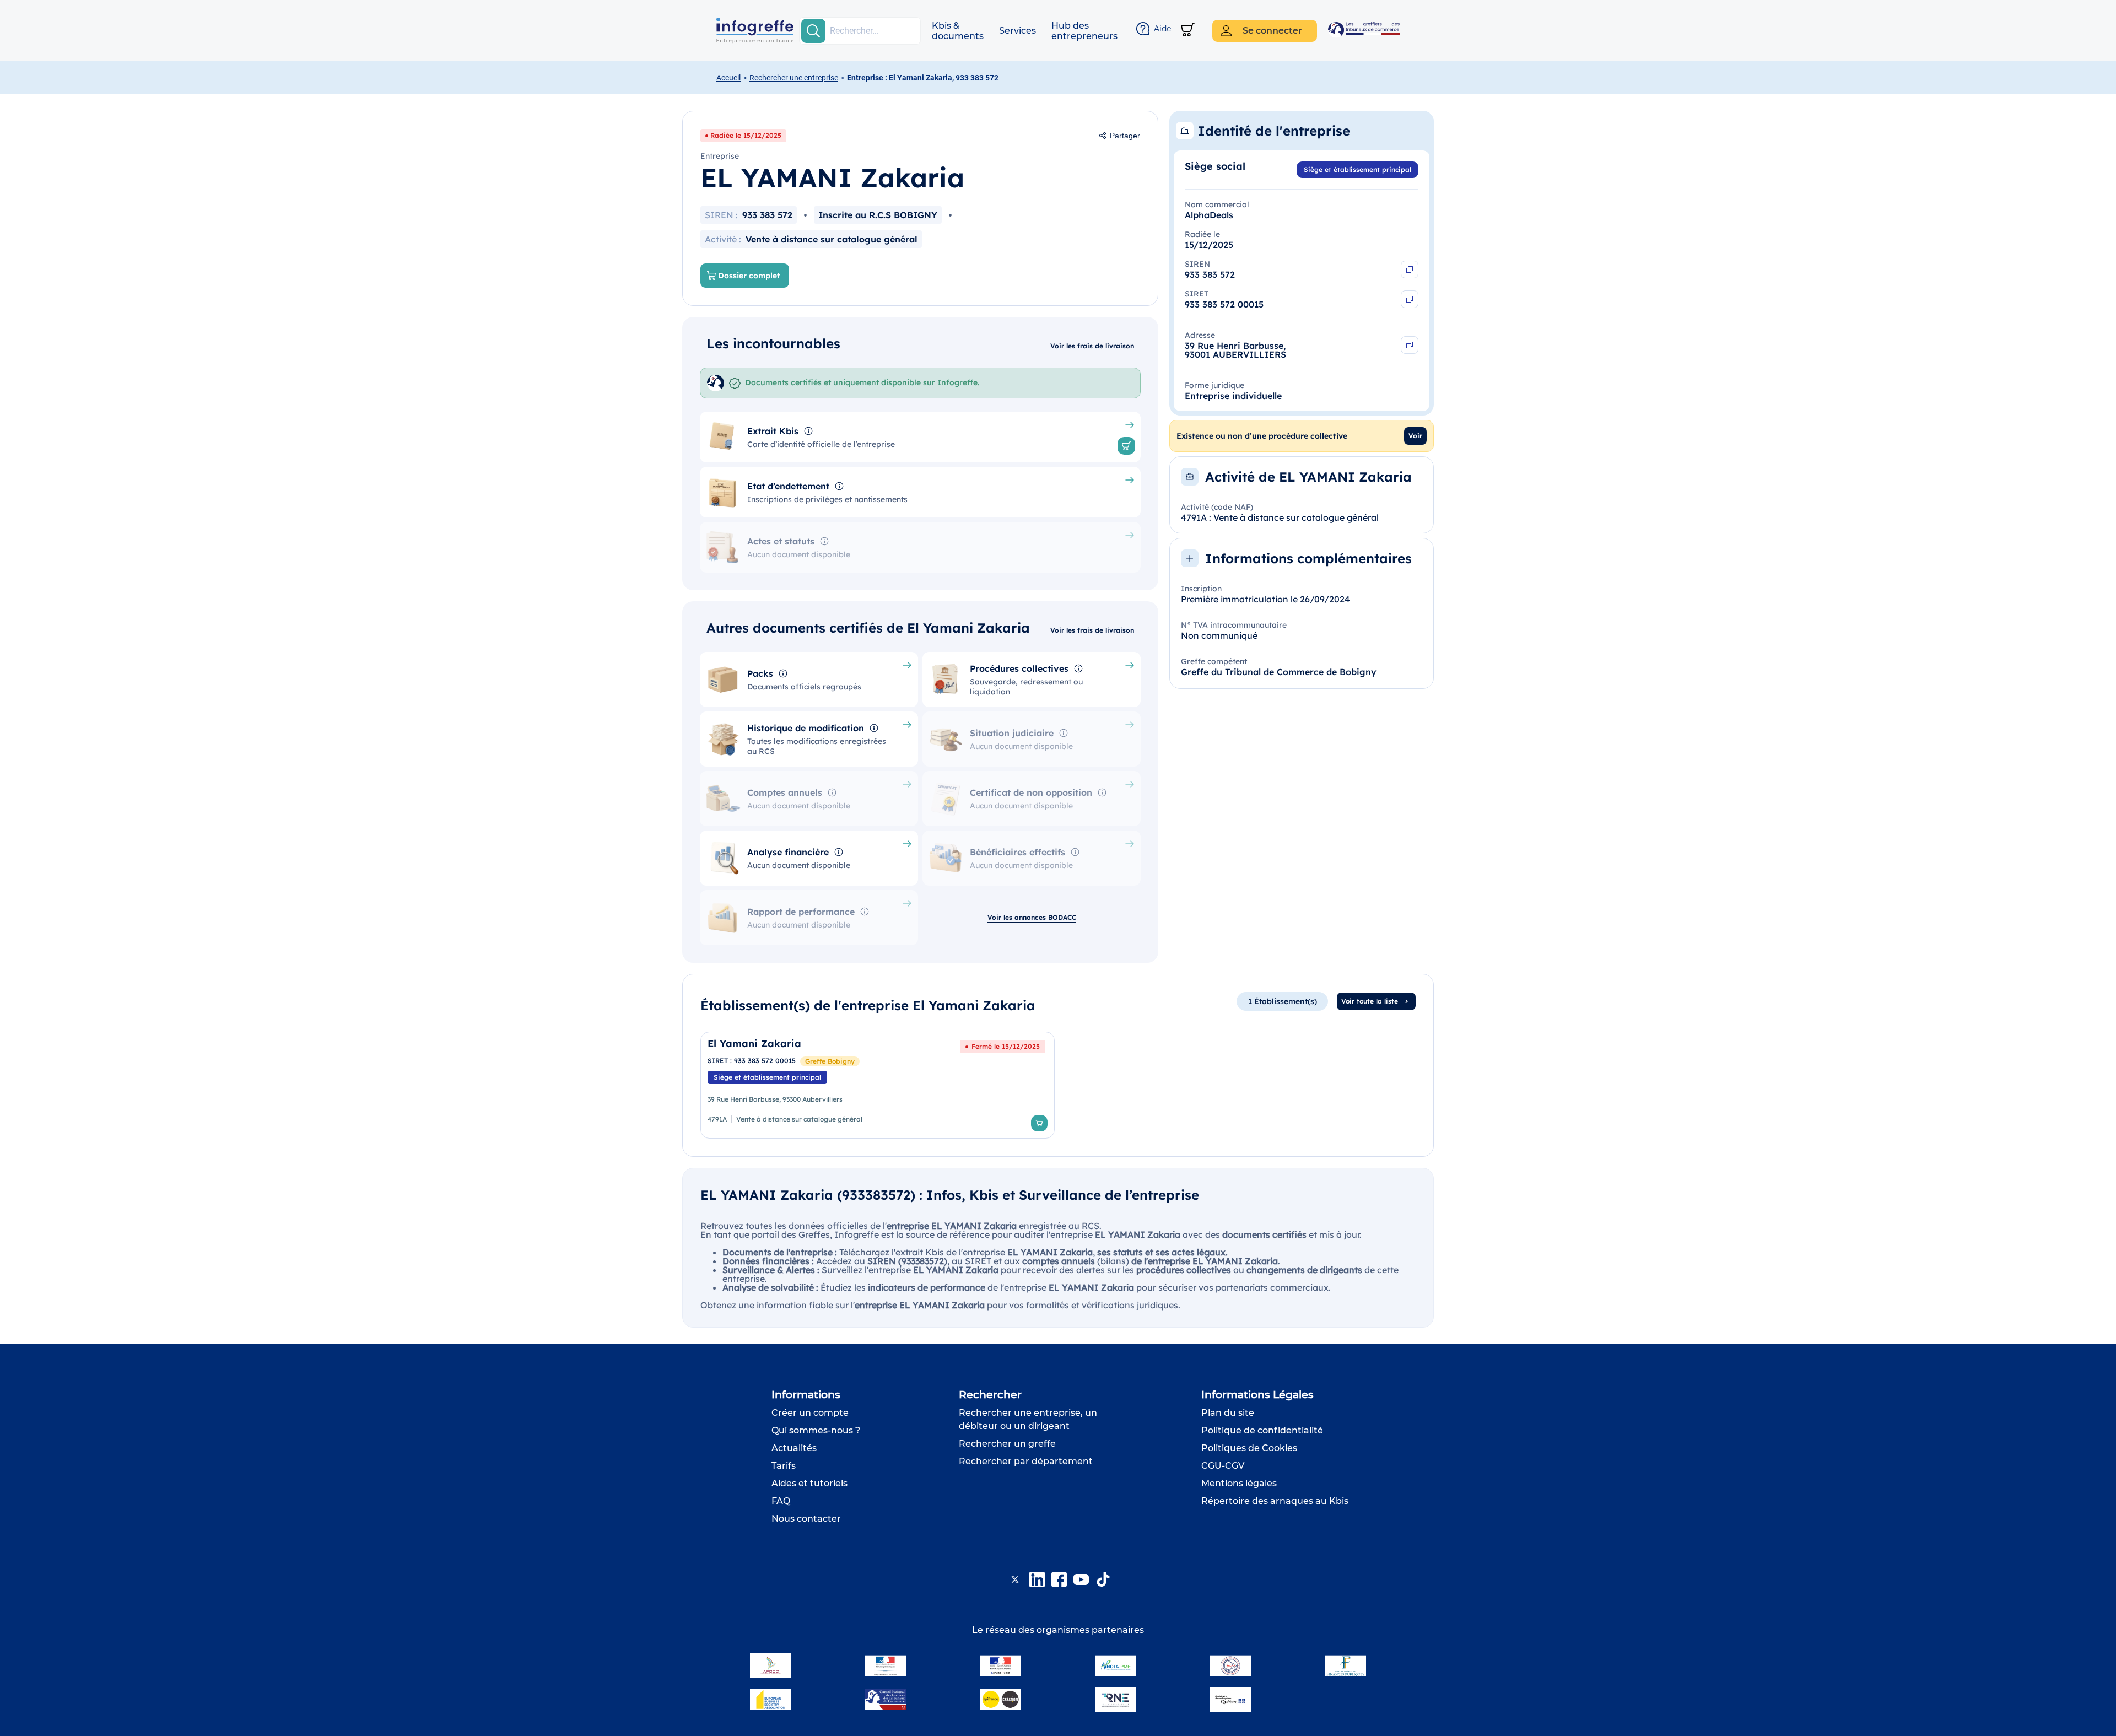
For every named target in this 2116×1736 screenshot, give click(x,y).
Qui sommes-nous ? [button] (816, 1430)
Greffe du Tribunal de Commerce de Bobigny (1279, 672)
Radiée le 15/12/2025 (746, 135)
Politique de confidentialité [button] (1262, 1430)
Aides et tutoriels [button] (809, 1483)
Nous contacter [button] (806, 1519)
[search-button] (813, 31)
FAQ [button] (781, 1501)
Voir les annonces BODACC (1032, 917)
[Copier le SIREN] (1410, 269)
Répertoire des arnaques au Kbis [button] (1275, 1501)
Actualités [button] (794, 1448)
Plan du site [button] (1228, 1413)
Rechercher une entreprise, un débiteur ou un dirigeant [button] (1028, 1419)
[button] (958, 31)
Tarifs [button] (784, 1466)
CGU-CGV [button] (1223, 1466)
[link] (878, 1085)
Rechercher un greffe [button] (1007, 1444)
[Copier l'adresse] (1410, 345)
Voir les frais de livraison (1092, 346)
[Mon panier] (1188, 31)
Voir (1415, 436)
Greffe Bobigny (830, 1061)
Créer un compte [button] (810, 1413)
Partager (1125, 136)
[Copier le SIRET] (1410, 299)
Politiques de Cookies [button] (1249, 1448)
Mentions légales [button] (1239, 1483)
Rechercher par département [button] (1026, 1461)
